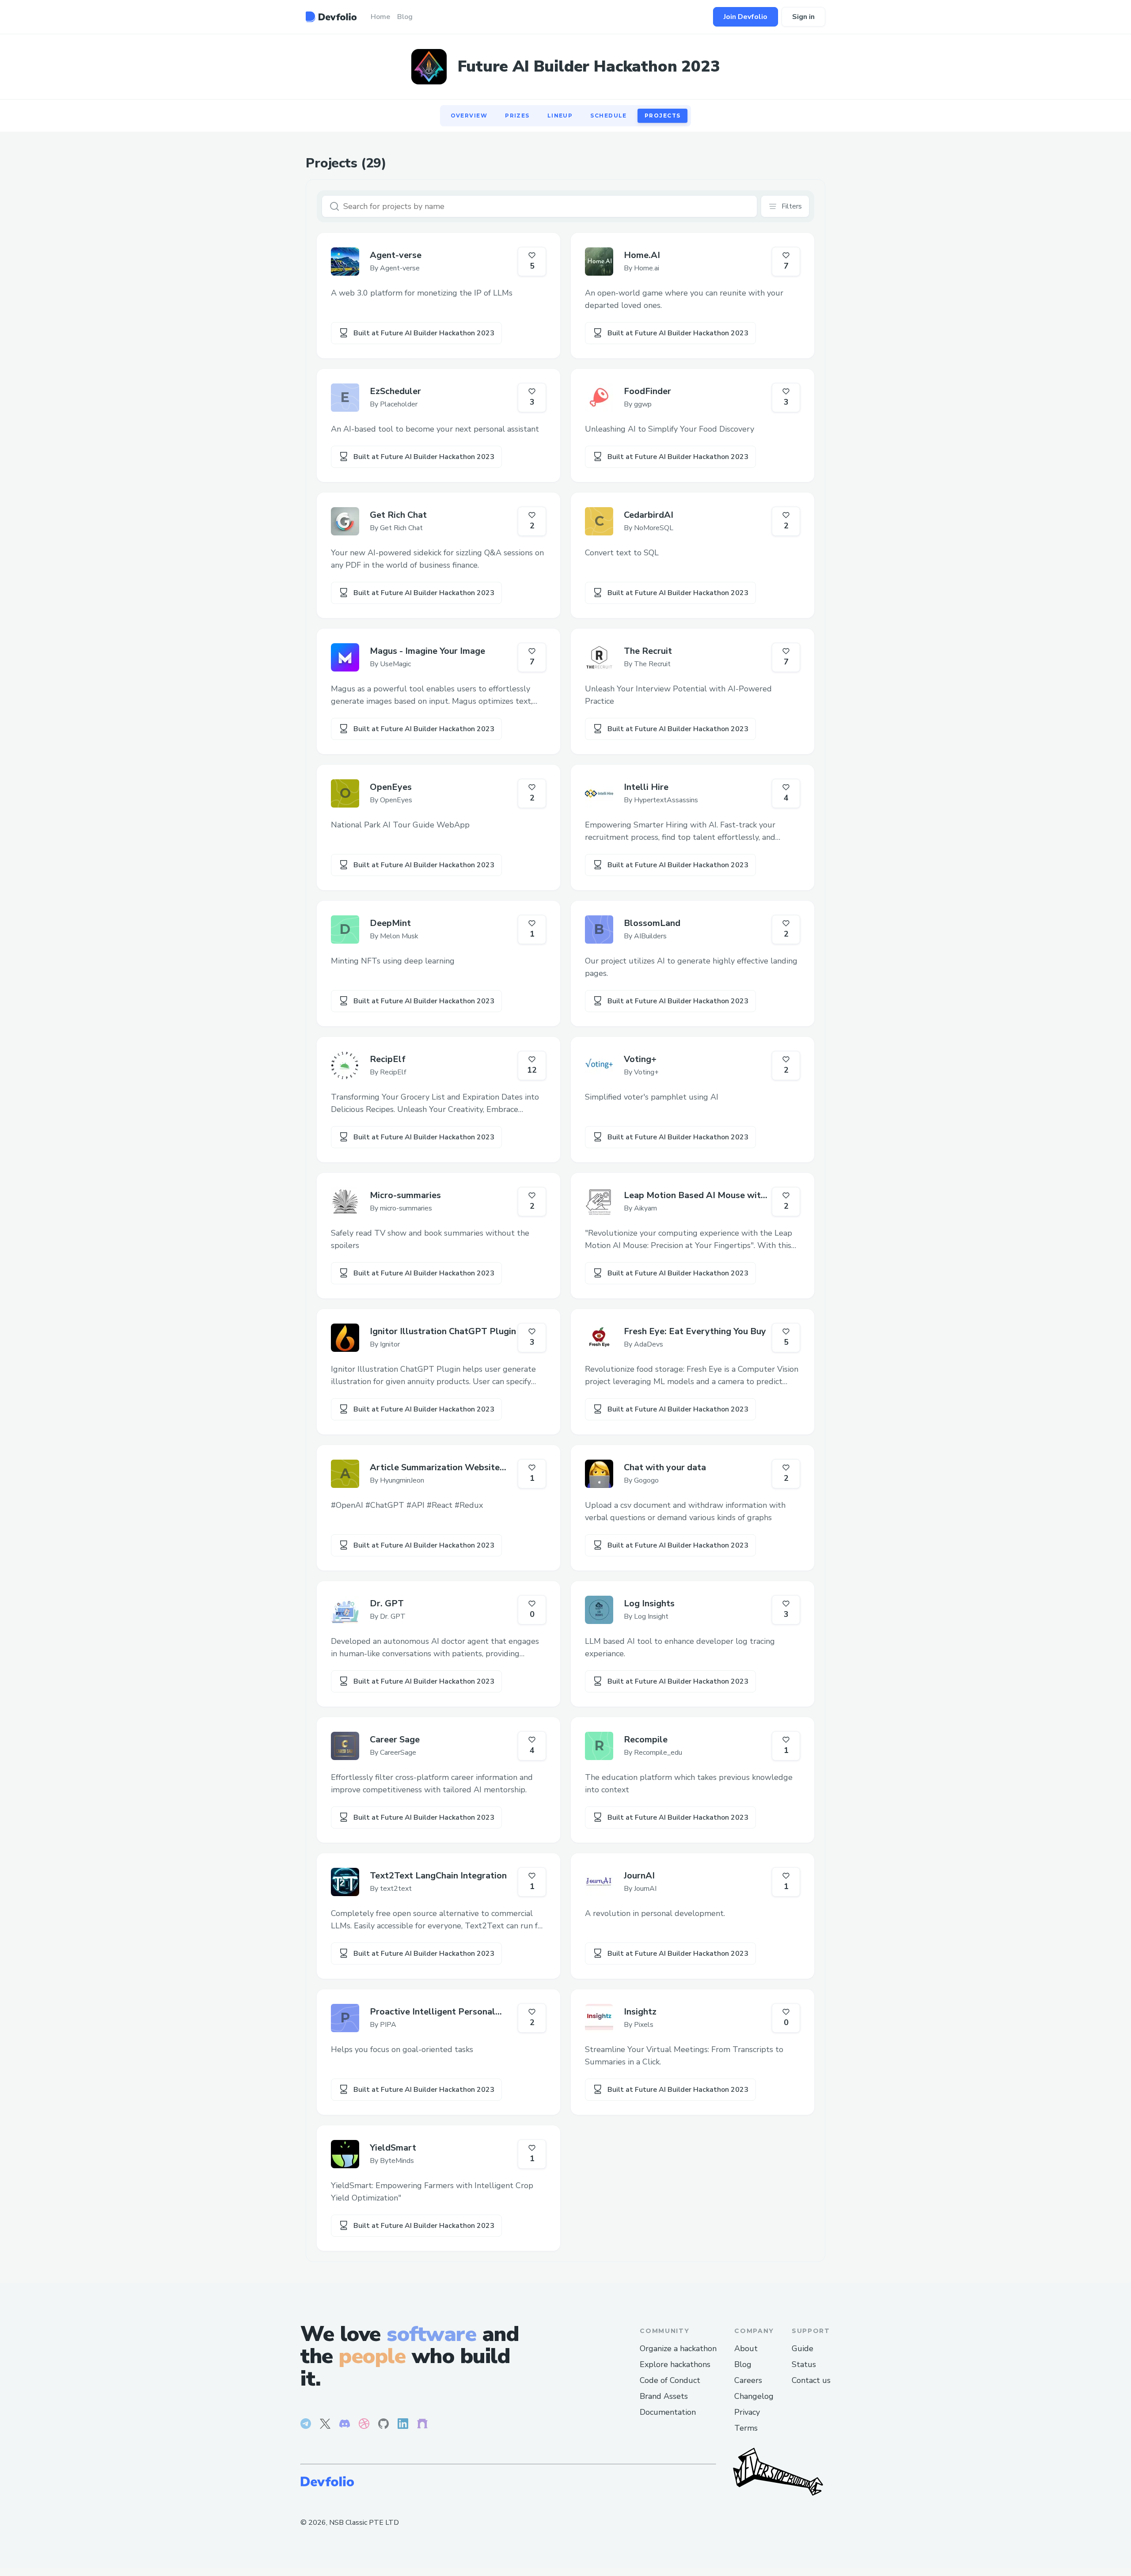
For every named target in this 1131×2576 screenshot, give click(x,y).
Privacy (747, 2412)
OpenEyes (391, 787)
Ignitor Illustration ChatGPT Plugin (443, 1331)
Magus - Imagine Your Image (427, 651)
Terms (746, 2428)
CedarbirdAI (649, 515)
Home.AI (642, 255)
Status (804, 2364)
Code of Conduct (670, 2380)
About (746, 2348)
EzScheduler (395, 391)
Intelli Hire (646, 787)
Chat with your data (665, 1467)
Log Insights (649, 1603)
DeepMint (390, 923)
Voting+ (640, 1059)
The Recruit (648, 651)
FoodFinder (647, 391)
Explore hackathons (675, 2364)
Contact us (811, 2380)
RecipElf (388, 1059)
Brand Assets (664, 2396)
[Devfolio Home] (331, 17)
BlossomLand (652, 923)
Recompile (646, 1739)
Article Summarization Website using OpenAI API (435, 1468)
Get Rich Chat (398, 515)
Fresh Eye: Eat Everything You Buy (695, 1331)
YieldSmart (393, 2148)
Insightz (640, 2012)
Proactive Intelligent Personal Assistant (433, 2012)
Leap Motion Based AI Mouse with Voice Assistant (695, 1195)
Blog (743, 2364)
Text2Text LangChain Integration (438, 1876)
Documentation (668, 2412)
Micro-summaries (405, 1195)
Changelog (754, 2396)
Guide (803, 2348)
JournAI (639, 1876)
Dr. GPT (387, 1603)
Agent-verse (396, 255)
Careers (748, 2380)
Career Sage (395, 1739)
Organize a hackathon (678, 2348)
